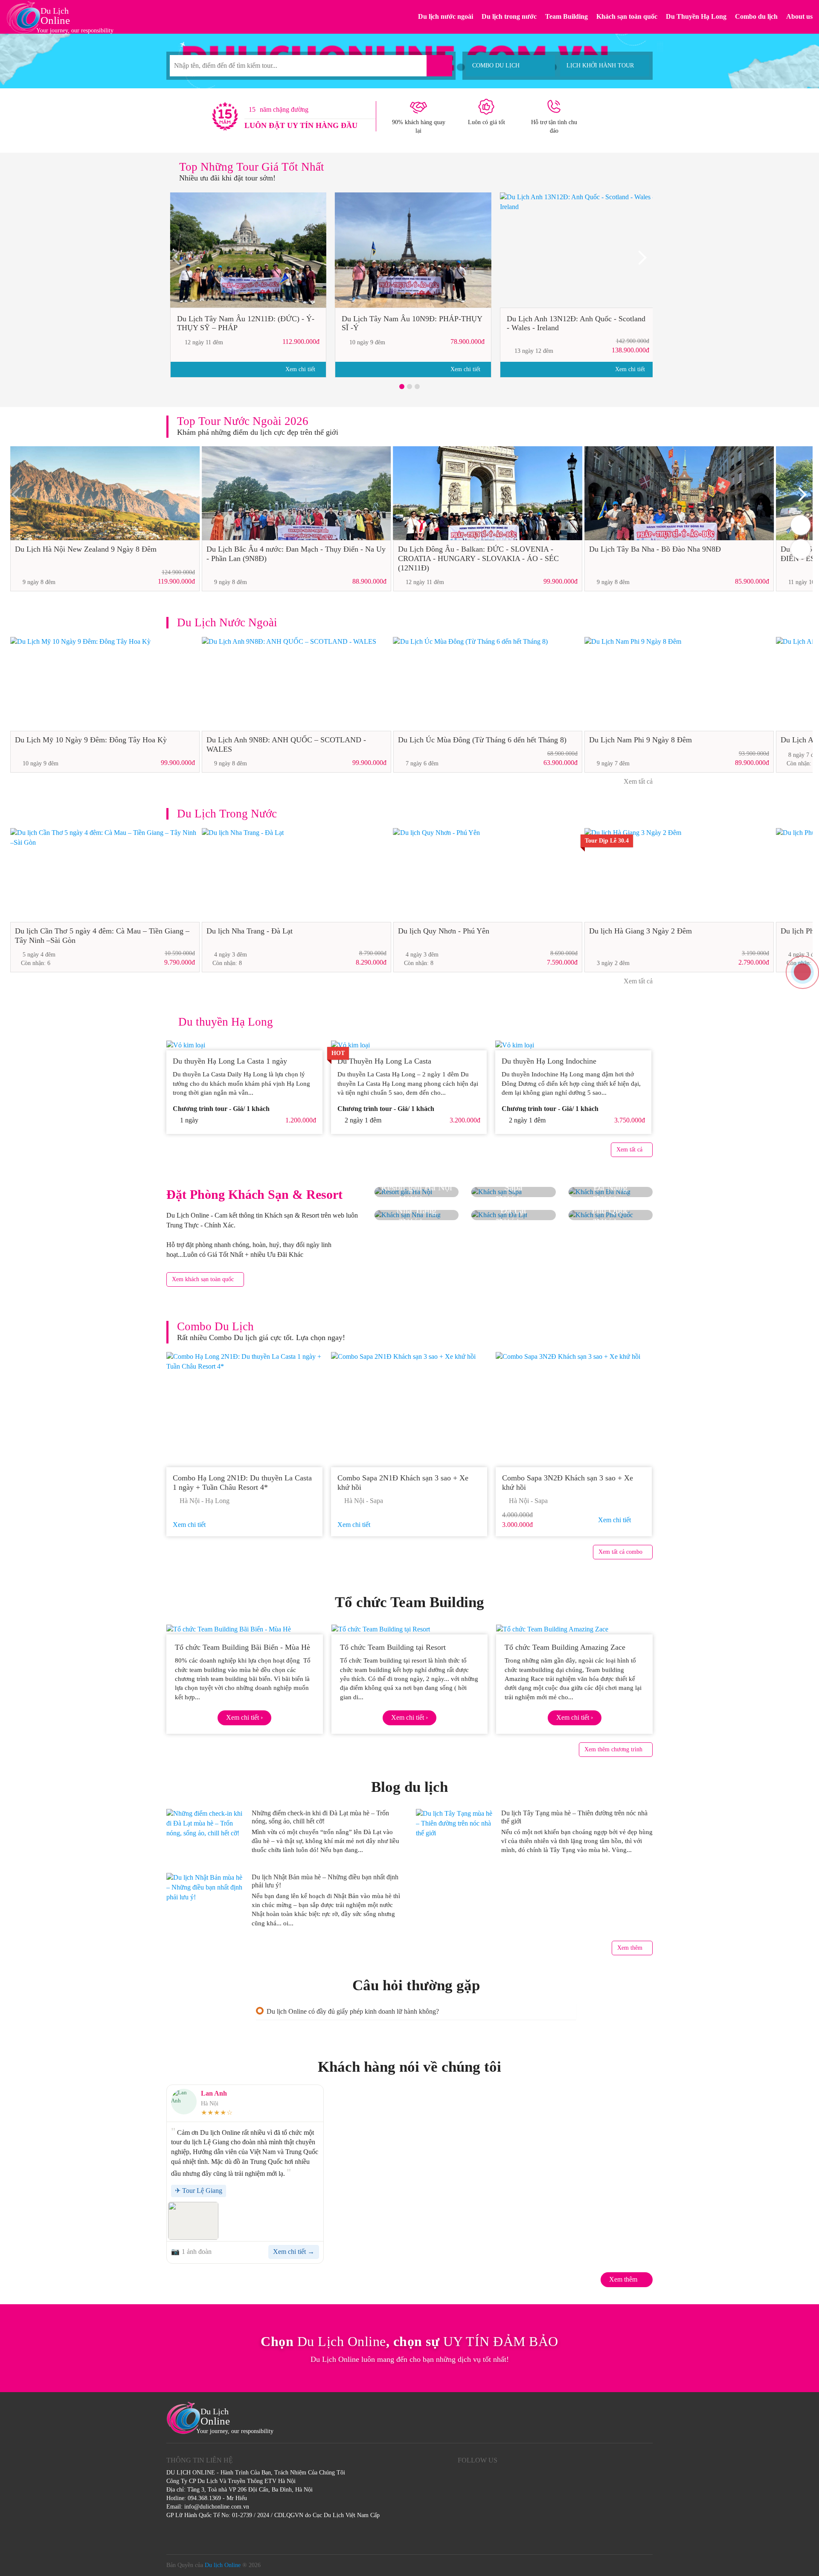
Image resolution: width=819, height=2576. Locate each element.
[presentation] (179, 261)
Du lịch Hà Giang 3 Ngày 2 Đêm (640, 931)
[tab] (416, 2011)
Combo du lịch (756, 16)
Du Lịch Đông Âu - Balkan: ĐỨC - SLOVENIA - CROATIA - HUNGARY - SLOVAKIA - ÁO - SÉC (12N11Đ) (478, 558)
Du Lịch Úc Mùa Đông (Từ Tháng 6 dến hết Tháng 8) (482, 740)
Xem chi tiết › (244, 1717)
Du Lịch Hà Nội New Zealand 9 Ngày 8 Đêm (86, 549)
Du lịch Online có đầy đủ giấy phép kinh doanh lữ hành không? (353, 2011)
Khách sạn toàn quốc (627, 16)
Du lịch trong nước (509, 16)
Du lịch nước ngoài (446, 16)
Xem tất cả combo (620, 1552)
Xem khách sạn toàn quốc (203, 1279)
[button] (402, 387)
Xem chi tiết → (294, 2252)
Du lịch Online (223, 2565)
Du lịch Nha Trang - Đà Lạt (250, 931)
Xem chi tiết (301, 369)
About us (799, 16)
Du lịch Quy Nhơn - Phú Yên (444, 931)
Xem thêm (630, 1948)
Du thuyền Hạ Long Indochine (549, 1061)
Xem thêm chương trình (613, 1749)
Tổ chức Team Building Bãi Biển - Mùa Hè (243, 1647)
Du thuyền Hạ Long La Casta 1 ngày (230, 1061)
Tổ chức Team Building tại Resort (393, 1647)
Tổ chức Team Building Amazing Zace (565, 1647)
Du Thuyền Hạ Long (696, 16)
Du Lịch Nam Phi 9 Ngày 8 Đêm (640, 740)
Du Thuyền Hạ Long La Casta (385, 1061)
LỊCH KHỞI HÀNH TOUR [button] (600, 65)
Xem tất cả (637, 781)
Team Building (566, 16)
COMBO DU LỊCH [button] (496, 65)
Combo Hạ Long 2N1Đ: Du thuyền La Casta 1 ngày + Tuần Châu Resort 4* (242, 1483)
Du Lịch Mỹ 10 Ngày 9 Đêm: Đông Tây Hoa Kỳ (91, 740)
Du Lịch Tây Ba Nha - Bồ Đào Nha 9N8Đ (655, 549)
